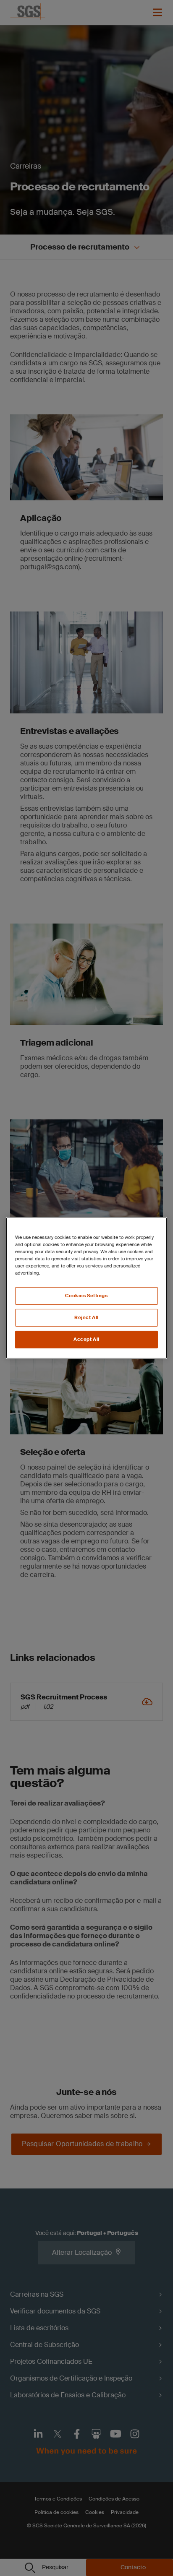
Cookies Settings (86, 1296)
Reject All (86, 1318)
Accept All (86, 1339)
